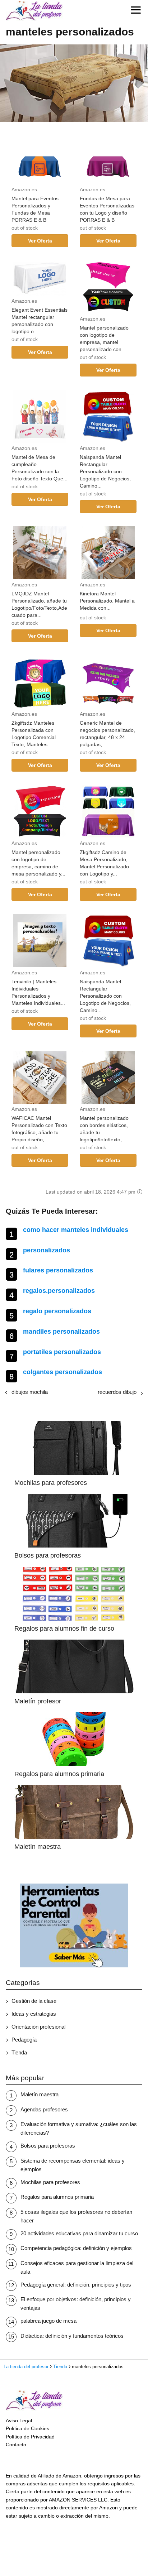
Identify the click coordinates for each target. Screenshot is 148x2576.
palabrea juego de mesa (48, 2321)
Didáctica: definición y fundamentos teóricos (72, 2336)
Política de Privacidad (30, 2437)
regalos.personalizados (59, 1291)
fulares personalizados (58, 1270)
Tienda (19, 2052)
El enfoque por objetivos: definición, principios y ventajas (76, 2304)
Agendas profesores (44, 2109)
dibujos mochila (30, 1392)
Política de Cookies (27, 2428)
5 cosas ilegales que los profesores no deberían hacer (76, 2216)
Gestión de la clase (34, 2001)
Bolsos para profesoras (48, 2146)
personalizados (47, 1250)
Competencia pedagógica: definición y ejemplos (76, 2248)
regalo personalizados (57, 1311)
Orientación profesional (38, 2027)
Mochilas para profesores (50, 2182)
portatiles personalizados (62, 1352)
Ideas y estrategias (34, 2014)
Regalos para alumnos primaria (57, 2197)
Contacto (16, 2445)
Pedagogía (24, 2040)
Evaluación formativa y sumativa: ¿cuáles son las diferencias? (79, 2128)
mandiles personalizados (61, 1332)
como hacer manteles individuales (76, 1230)
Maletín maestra (40, 2094)
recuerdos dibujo (117, 1392)
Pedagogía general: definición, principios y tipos (76, 2285)
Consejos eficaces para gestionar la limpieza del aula (77, 2267)
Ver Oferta (40, 241)
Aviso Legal (19, 2421)
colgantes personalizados (63, 1372)
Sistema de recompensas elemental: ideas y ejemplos (73, 2165)
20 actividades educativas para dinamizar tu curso (79, 2233)
